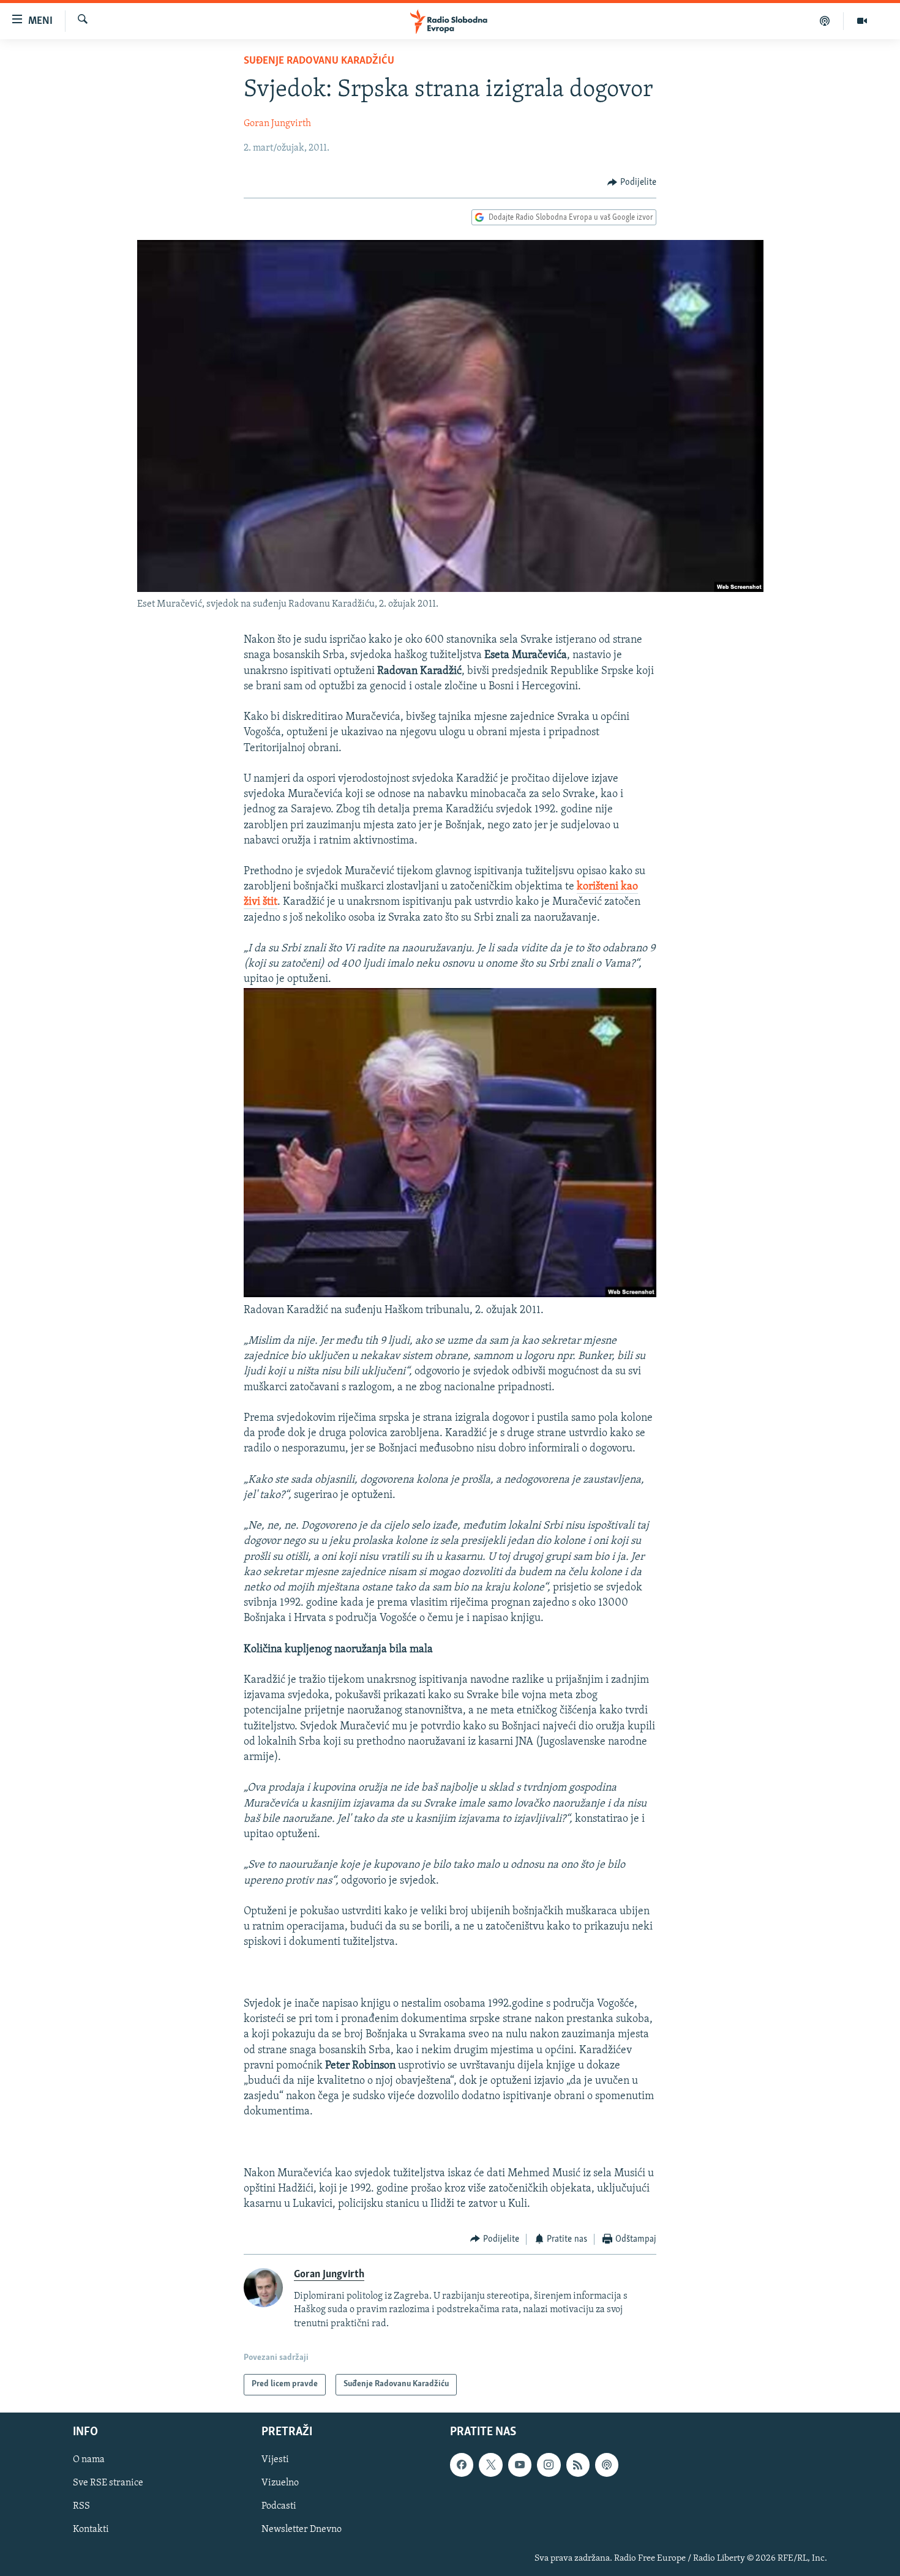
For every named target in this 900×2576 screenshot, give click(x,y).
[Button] (632, 182)
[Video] (862, 21)
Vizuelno (280, 2483)
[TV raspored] (607, 2465)
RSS (81, 2506)
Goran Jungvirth (277, 124)
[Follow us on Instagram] (549, 2465)
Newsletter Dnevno (302, 2529)
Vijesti (275, 2460)
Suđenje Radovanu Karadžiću (319, 61)
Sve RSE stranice (108, 2483)
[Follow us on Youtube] (520, 2465)
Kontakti (91, 2529)
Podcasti (279, 2506)
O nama (89, 2460)
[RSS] (578, 2465)
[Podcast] (825, 21)
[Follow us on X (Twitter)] (490, 2465)
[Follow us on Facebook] (462, 2465)
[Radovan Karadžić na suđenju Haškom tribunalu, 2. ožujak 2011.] (450, 1295)
